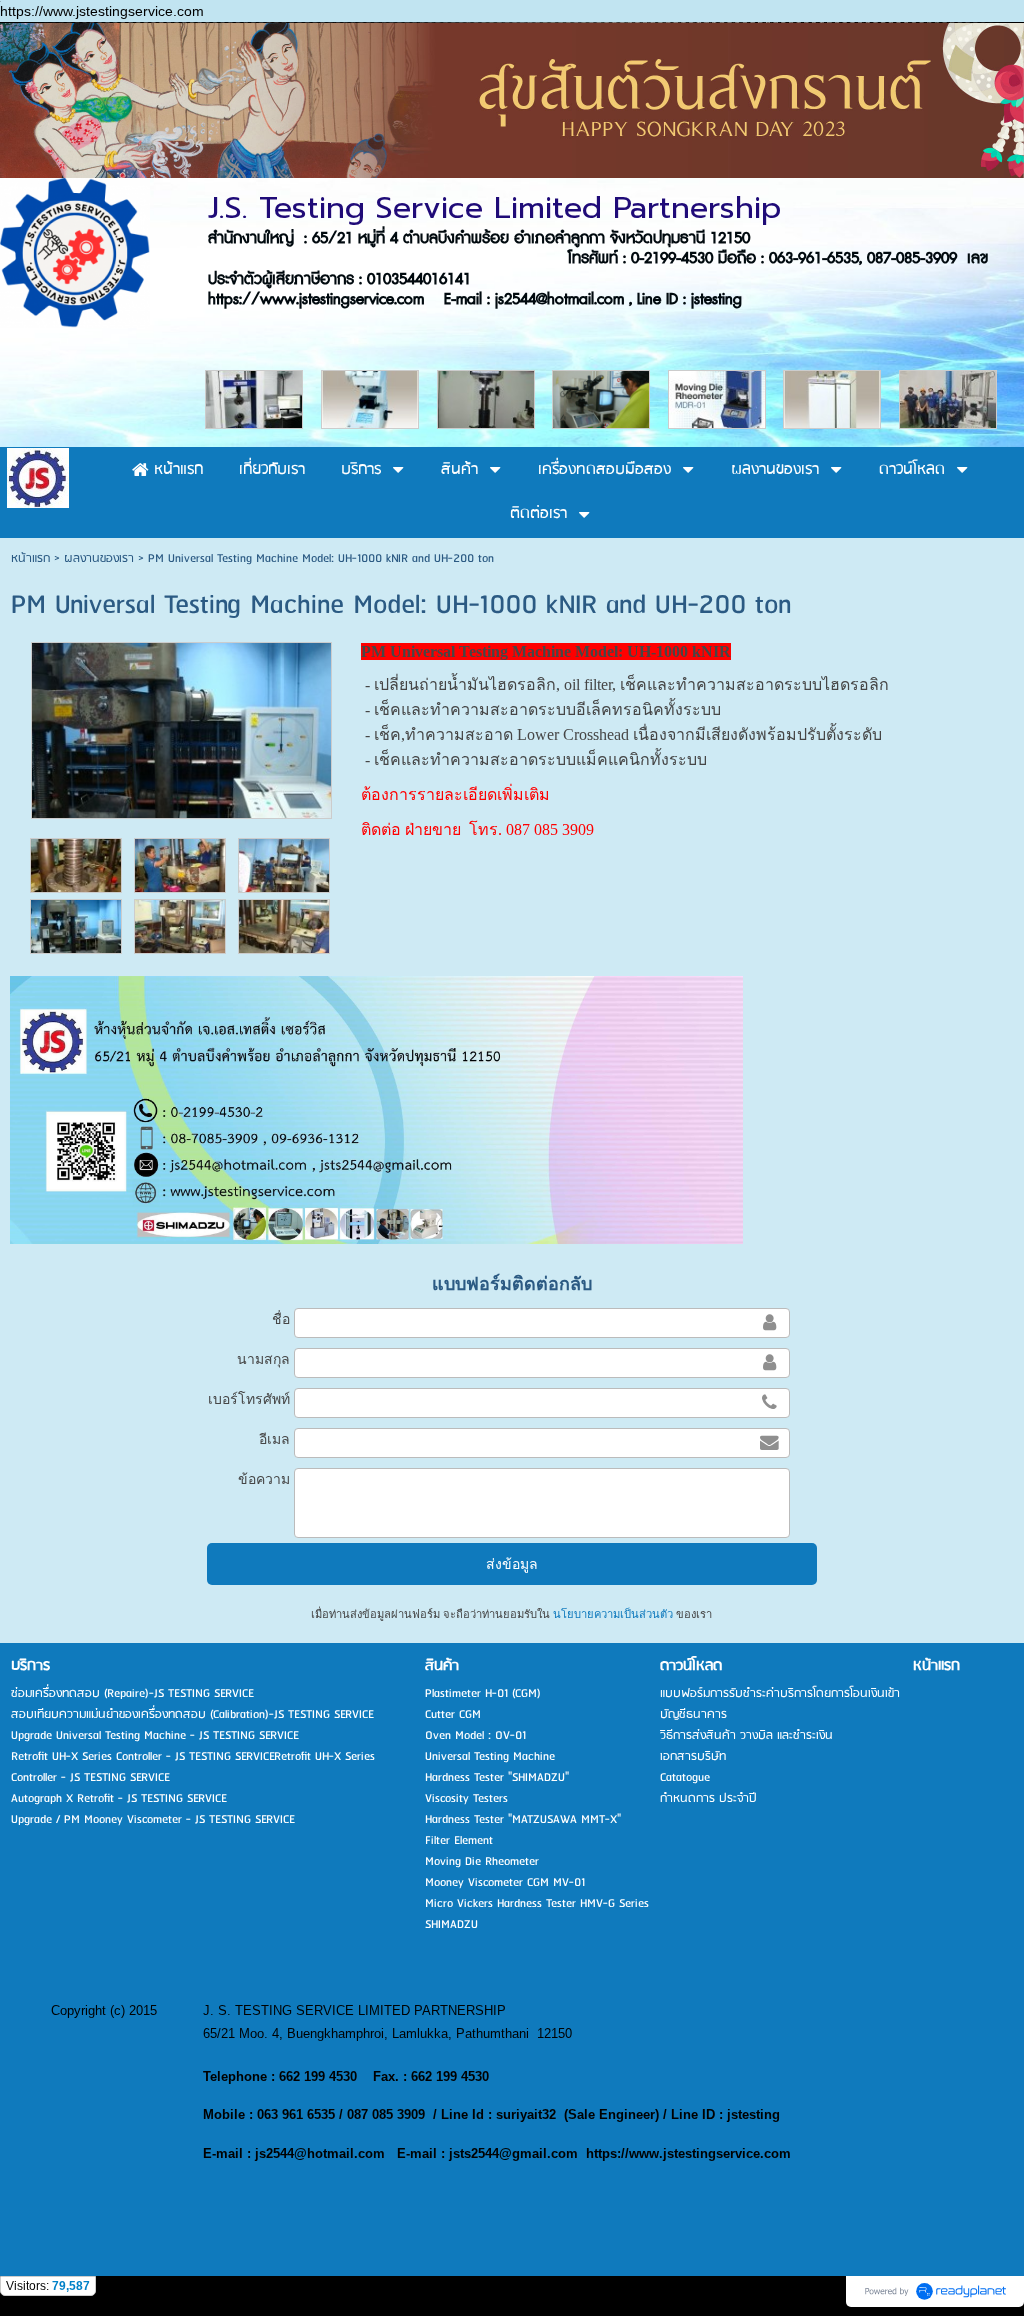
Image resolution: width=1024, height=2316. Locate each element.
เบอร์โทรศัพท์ (249, 1399)
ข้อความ (264, 1479)
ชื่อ (281, 1319)
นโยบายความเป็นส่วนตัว (613, 1614)
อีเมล (274, 1439)
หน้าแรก (30, 558)
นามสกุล (263, 1359)
